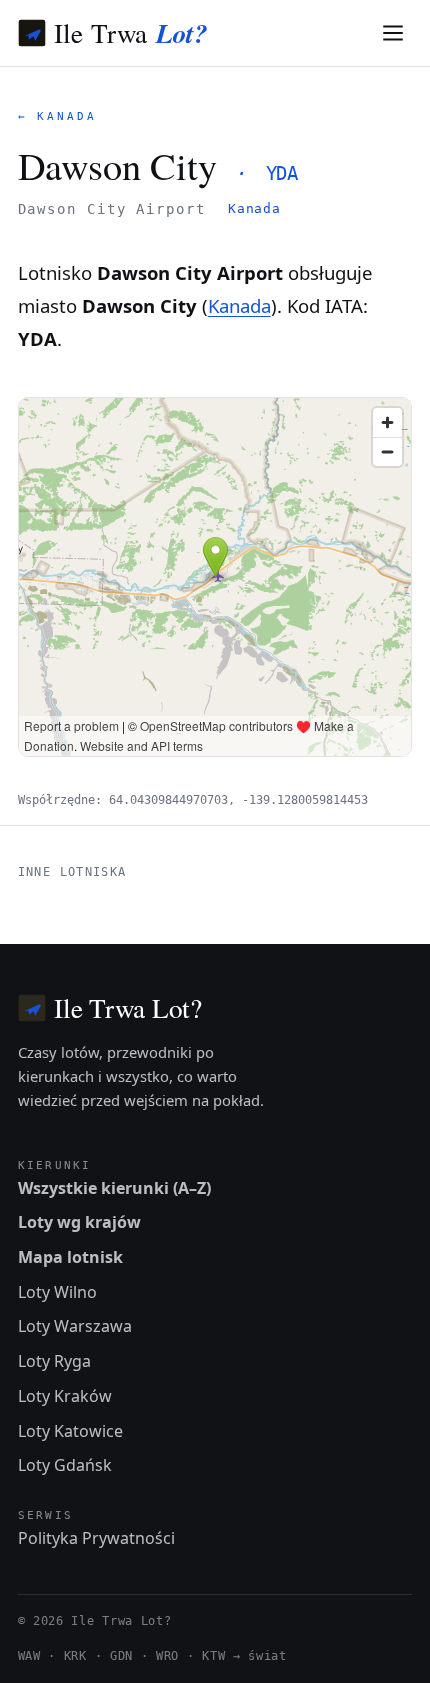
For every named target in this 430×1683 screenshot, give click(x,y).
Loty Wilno (57, 1292)
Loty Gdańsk (65, 1465)
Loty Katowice (70, 1431)
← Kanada (57, 116)
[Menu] (393, 33)
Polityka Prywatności (96, 1538)
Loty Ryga (54, 1361)
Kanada (254, 208)
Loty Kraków (65, 1396)
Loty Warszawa (75, 1326)
